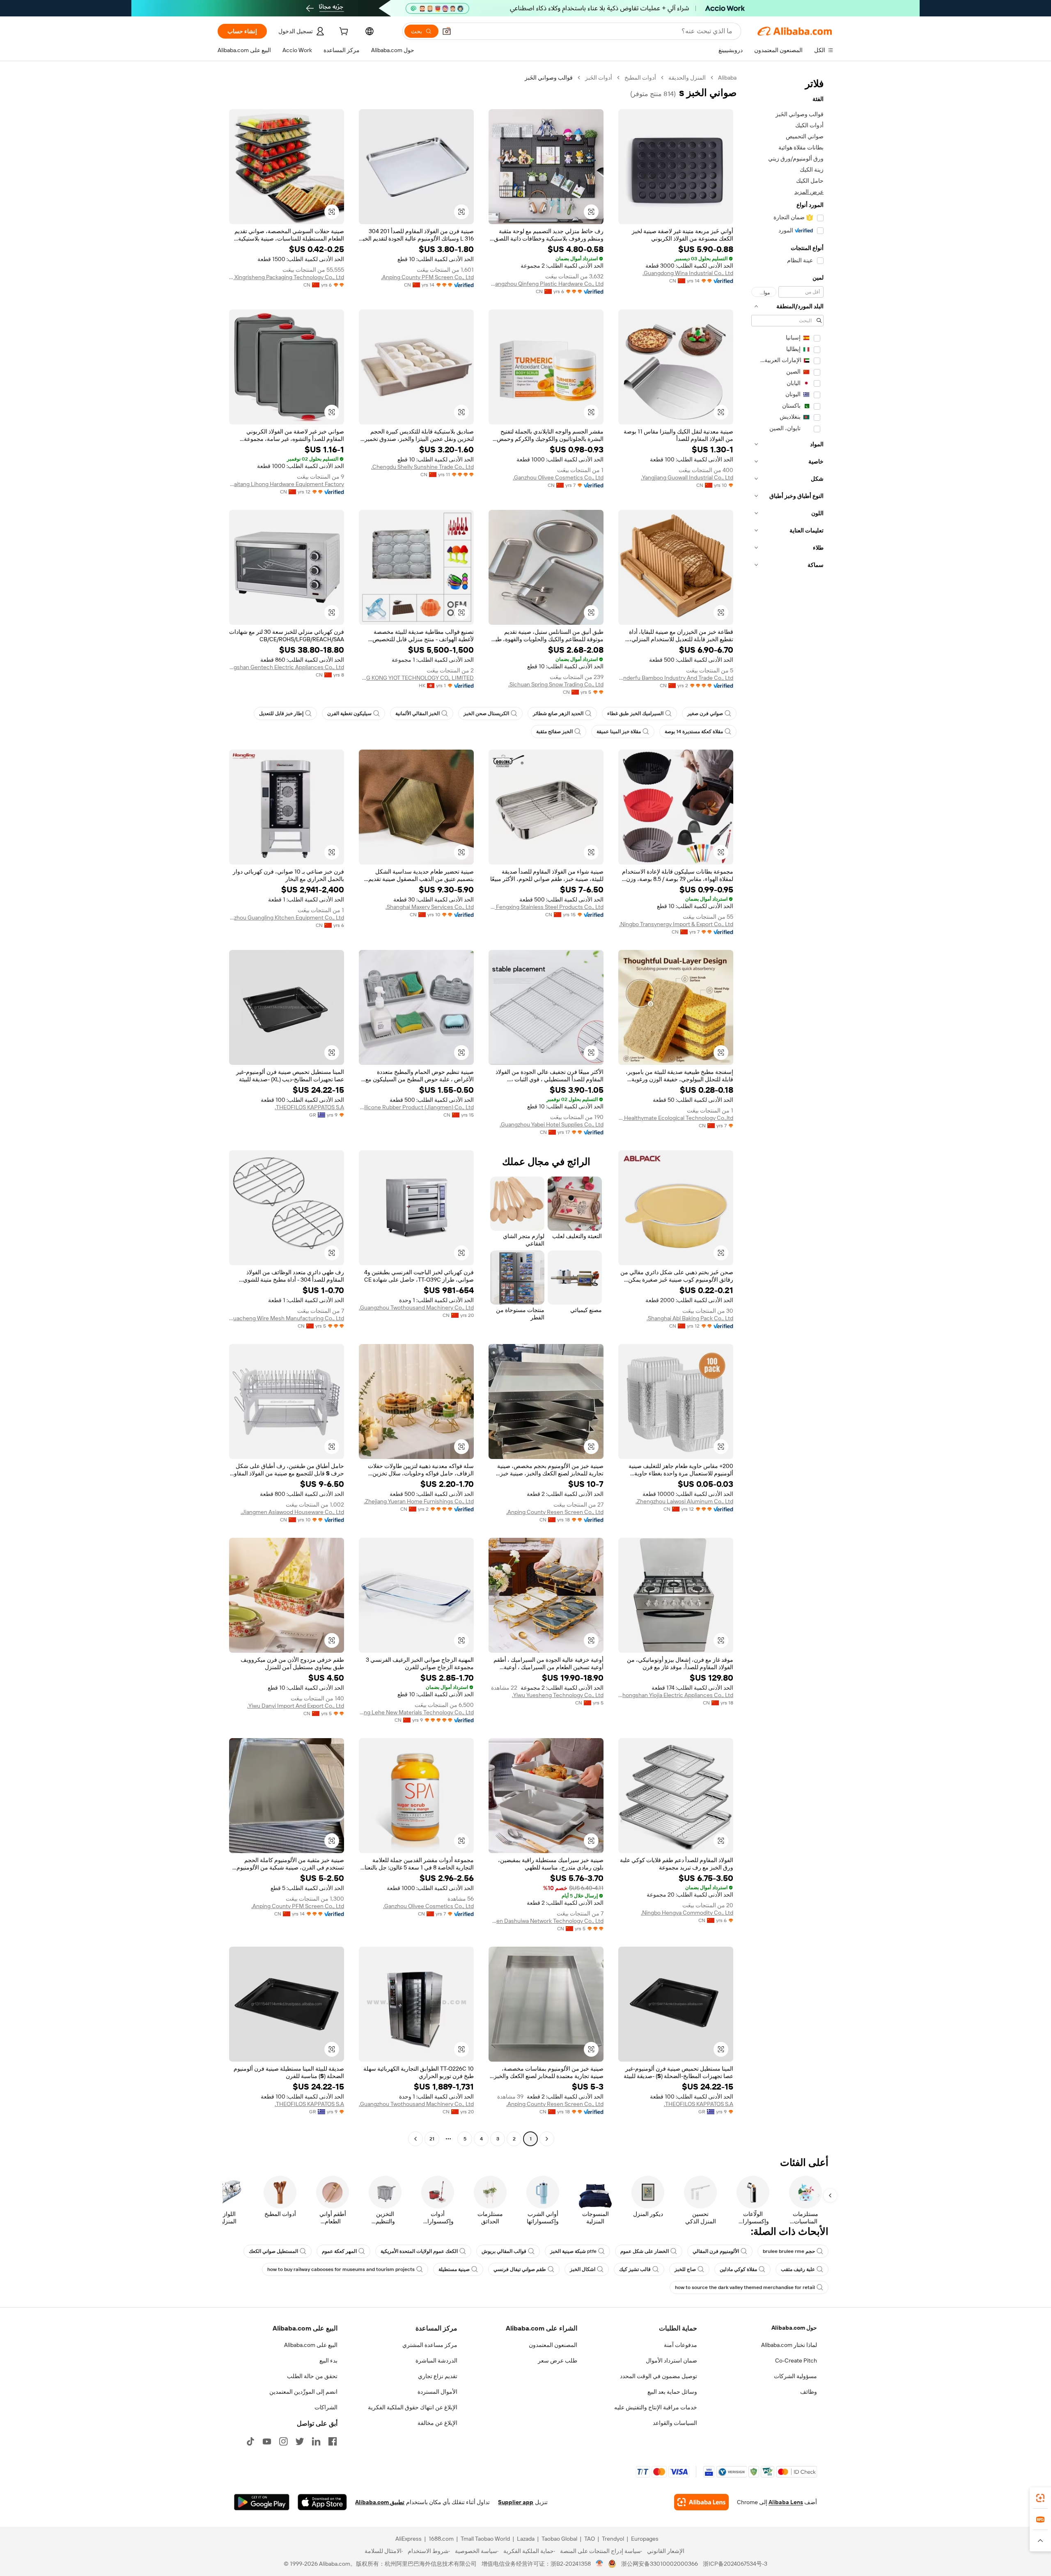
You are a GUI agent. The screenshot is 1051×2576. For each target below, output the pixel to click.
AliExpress (408, 2539)
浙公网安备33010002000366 (660, 2564)
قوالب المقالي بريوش (504, 2251)
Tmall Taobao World (485, 2539)
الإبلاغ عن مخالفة (437, 2423)
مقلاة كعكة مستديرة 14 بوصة (694, 732)
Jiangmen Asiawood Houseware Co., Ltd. (292, 1512)
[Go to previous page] (547, 2139)
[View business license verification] (600, 2564)
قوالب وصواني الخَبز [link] (549, 78)
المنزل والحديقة (687, 78)
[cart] (343, 32)
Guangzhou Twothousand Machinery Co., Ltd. (416, 1307)
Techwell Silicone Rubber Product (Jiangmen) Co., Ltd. (416, 1107)
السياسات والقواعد (675, 2423)
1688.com (441, 2539)
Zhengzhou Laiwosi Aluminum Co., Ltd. (684, 1501)
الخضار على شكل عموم (645, 2251)
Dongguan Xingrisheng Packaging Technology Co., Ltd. (287, 277)
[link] (1040, 2498)
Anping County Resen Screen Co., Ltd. (555, 1512)
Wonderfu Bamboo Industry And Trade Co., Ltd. (676, 678)
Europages (645, 2539)
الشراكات (326, 2407)
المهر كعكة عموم (339, 2251)
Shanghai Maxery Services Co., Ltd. (430, 907)
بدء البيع (328, 2360)
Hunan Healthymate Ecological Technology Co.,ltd (676, 1118)
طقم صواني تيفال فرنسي (520, 2269)
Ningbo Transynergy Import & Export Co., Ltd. (676, 924)
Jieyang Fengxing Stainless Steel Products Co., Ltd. (546, 907)
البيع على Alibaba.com (311, 2345)
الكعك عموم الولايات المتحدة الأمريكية (419, 2251)
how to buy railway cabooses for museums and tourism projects (341, 2269)
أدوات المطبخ (640, 78)
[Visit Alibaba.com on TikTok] (250, 2441)
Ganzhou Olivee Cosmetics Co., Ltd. (558, 477)
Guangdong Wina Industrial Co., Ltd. (688, 273)
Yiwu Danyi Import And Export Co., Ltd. (296, 1706)
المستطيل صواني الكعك (273, 2251)
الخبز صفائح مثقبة (554, 732)
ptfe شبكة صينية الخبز (573, 2251)
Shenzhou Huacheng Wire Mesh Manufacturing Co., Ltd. (287, 1318)
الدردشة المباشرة (436, 2360)
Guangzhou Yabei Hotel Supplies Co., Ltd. (552, 1124)
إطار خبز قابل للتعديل (281, 713)
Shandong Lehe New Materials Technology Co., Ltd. (416, 1712)
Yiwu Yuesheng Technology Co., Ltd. (558, 1695)
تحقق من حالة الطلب (312, 2376)
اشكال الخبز (583, 2269)
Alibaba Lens (786, 2502)
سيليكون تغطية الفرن (349, 713)
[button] (447, 31)
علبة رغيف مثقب (798, 2269)
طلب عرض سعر (558, 2360)
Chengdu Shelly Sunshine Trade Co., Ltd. (422, 467)
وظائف (809, 2392)
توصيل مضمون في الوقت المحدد (659, 2376)
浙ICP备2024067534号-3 (735, 2564)
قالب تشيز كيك (635, 2269)
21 (432, 2139)
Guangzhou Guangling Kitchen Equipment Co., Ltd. (287, 918)
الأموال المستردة (437, 2392)
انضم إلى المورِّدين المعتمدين (303, 2392)
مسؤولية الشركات (795, 2376)
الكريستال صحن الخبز (486, 713)
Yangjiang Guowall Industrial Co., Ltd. (687, 477)
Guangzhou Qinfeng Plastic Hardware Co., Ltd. (546, 284)
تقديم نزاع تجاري (438, 2376)
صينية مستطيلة (454, 2269)
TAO (590, 2539)
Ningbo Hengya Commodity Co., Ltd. (687, 1913)
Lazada (526, 2539)
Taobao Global (559, 2539)
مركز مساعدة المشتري (430, 2345)
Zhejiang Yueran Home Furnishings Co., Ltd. (419, 1501)
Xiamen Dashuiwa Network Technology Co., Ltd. (546, 1921)
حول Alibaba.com (794, 2328)
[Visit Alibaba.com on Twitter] (300, 2441)
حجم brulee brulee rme (789, 2251)
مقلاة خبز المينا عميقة (619, 732)
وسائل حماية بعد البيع (672, 2392)
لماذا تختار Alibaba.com (789, 2345)
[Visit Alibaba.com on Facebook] (333, 2441)
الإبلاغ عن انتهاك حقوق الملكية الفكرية (413, 2407)
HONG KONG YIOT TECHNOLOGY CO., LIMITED (416, 678)
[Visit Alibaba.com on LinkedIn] (316, 2441)
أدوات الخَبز (599, 78)
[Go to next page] (415, 2139)
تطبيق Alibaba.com (380, 2502)
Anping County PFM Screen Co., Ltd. (427, 277)
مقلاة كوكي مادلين (738, 2269)
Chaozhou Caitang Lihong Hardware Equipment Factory (287, 484)
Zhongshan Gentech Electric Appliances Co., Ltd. (287, 667)
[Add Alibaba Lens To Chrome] (701, 2502)
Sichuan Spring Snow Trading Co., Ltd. (556, 684)
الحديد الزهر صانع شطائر (558, 713)
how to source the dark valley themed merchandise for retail (745, 2287)
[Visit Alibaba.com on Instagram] (283, 2441)
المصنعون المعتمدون (553, 2345)
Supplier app (516, 2502)
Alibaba (727, 78)
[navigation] (787, 1109)
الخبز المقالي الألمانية (418, 713)
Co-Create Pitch (796, 2360)
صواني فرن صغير (705, 713)
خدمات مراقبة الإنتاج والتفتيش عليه (656, 2407)
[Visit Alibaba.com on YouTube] (267, 2441)
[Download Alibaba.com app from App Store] (322, 2502)
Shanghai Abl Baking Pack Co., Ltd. (690, 1318)
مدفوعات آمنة (680, 2345)
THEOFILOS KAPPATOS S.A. (309, 1107)
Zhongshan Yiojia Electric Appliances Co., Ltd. (676, 1695)
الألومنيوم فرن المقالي (716, 2251)
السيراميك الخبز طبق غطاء (635, 713)
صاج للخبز (685, 2269)
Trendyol (613, 2539)
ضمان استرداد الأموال (671, 2360)
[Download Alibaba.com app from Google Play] (262, 2502)
